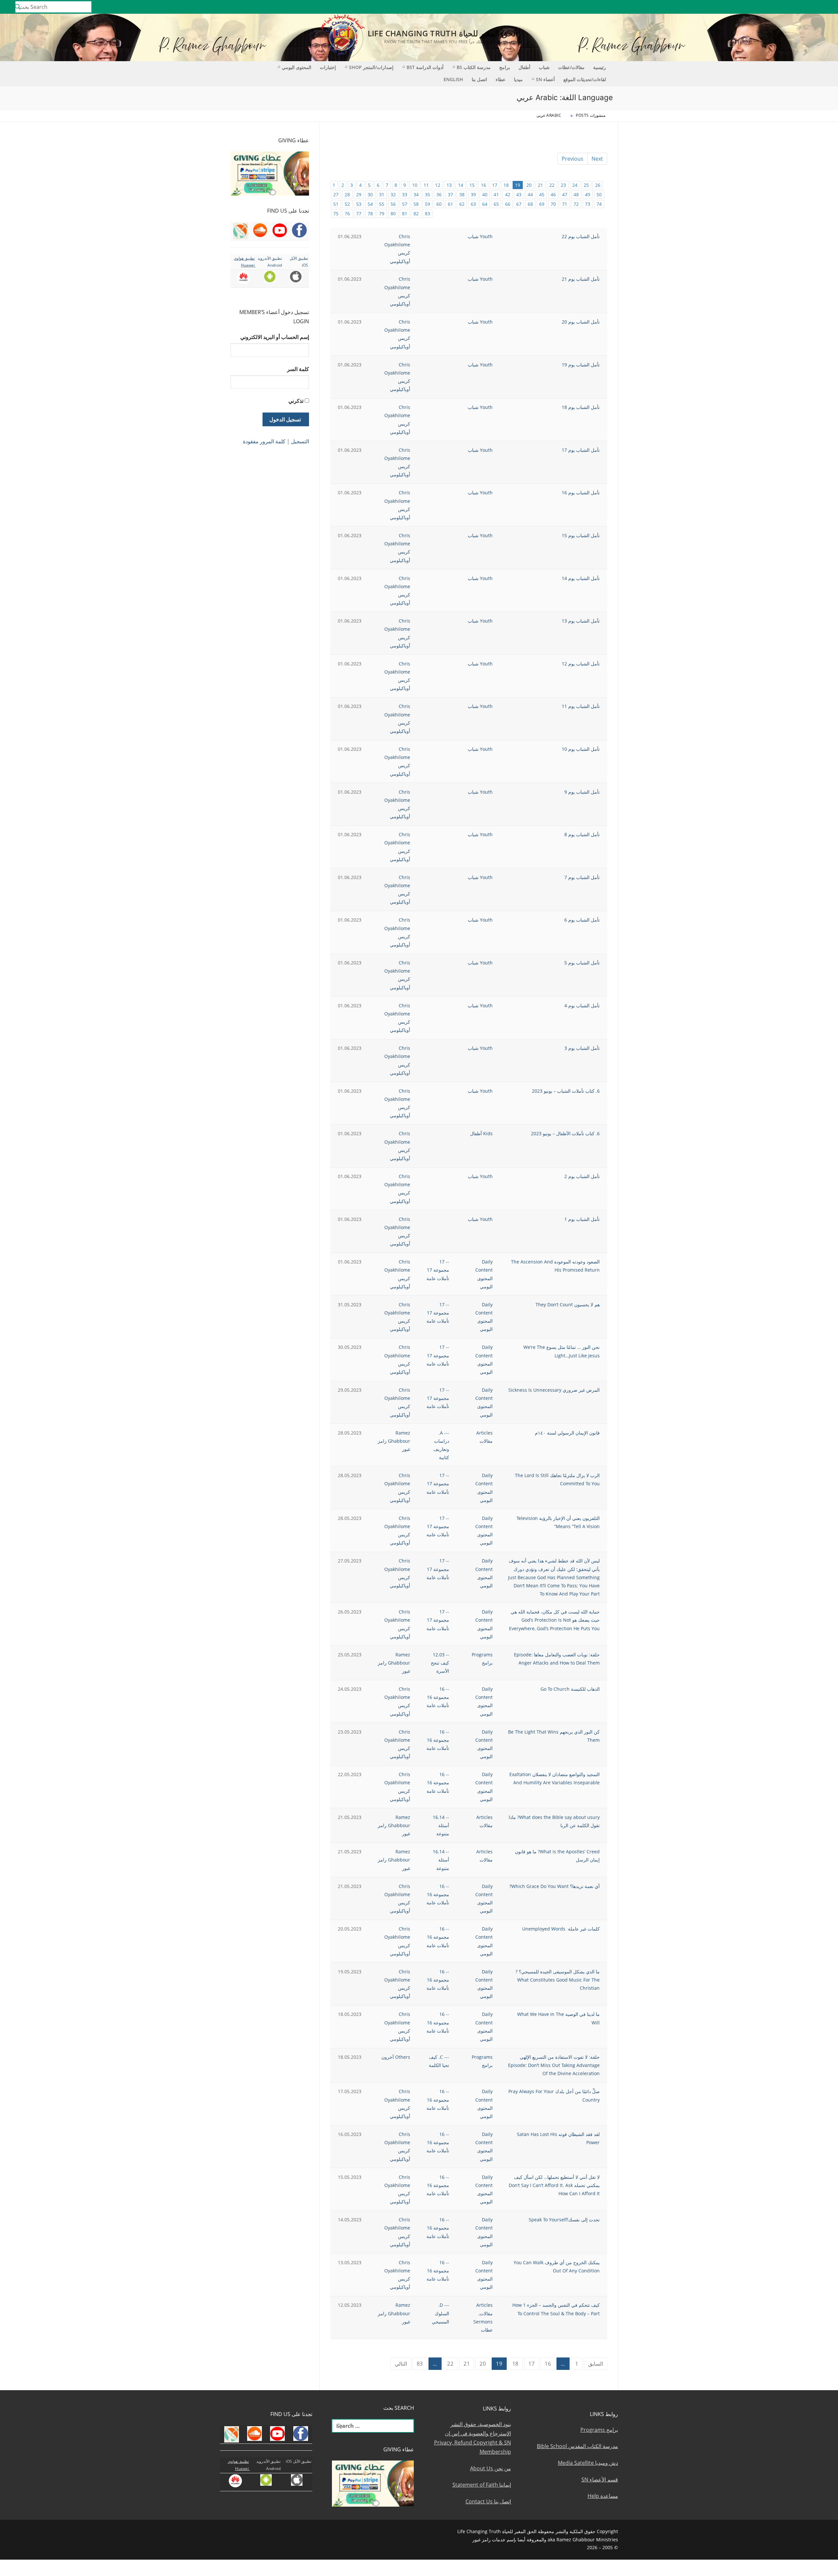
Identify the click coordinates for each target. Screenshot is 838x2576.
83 (428, 213)
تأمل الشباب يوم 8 (582, 834)
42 (508, 194)
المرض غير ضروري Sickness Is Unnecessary (554, 1390)
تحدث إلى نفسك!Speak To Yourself (564, 2220)
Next (597, 159)
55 (382, 204)
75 (336, 213)
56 (393, 204)
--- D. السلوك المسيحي (440, 2313)
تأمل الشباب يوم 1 (582, 1219)
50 (599, 194)
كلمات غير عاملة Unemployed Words (561, 1929)
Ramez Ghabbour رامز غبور (394, 1441)
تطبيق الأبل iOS (299, 2461)
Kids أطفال (481, 1133)
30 (370, 194)
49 (588, 194)
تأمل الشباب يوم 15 (581, 535)
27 (336, 194)
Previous (573, 159)
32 (393, 194)
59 (428, 204)
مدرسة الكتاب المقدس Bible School (577, 2446)
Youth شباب (480, 236)
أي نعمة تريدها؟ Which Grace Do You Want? (555, 1886)
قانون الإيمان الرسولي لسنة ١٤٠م (567, 1433)
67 (519, 204)
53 (359, 204)
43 (519, 194)
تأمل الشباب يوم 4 (582, 1006)
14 (461, 185)
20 (529, 185)
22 (552, 185)
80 (393, 213)
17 (495, 185)
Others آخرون (396, 2057)
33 (405, 194)
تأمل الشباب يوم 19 (581, 365)
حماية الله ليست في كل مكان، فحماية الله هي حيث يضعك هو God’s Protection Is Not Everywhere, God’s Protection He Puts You (554, 1620)
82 (416, 213)
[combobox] (53, 7)
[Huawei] (742, 7)
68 (530, 204)
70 (553, 204)
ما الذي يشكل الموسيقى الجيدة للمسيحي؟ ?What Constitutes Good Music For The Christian (558, 1980)
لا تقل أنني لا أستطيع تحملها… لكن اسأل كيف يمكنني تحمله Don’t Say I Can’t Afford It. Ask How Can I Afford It (554, 2185)
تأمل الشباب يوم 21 (581, 279)
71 (565, 204)
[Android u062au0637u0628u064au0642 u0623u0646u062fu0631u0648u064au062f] (760, 7)
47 (565, 194)
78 (370, 213)
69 (542, 204)
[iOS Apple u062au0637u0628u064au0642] (750, 7)
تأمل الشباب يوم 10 (581, 749)
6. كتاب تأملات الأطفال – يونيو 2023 (565, 1133)
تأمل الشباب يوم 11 (581, 706)
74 (599, 204)
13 (449, 185)
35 (428, 194)
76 (347, 213)
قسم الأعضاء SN (600, 2479)
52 (347, 204)
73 (588, 204)
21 (540, 185)
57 (405, 204)
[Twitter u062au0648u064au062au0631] (799, 7)
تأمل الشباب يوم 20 (581, 322)
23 (563, 185)
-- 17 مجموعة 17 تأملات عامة (438, 1270)
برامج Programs (599, 2430)
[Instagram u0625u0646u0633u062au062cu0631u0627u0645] (789, 7)
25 (586, 185)
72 (576, 204)
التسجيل (300, 441)
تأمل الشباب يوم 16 (581, 493)
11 (426, 185)
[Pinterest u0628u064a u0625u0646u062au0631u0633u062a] (769, 7)
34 (416, 194)
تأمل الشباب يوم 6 (582, 920)
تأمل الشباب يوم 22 (581, 236)
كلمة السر (298, 369)
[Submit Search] (18, 7)
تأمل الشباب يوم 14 (581, 578)
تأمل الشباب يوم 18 (581, 407)
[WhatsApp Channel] (779, 7)
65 (496, 204)
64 (485, 204)
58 (416, 204)
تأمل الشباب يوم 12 (581, 664)
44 (530, 194)
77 (359, 213)
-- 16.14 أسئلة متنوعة (441, 1825)
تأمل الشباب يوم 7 (582, 877)
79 (382, 213)
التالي (401, 2364)
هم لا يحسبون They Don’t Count (568, 1305)
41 (496, 194)
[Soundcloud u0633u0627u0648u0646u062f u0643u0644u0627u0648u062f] (808, 7)
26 (598, 185)
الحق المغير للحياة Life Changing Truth (443, 33)
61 (450, 204)
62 (462, 204)
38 (462, 194)
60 (439, 204)
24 (575, 185)
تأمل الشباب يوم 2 (582, 1176)
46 (553, 194)
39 (473, 194)
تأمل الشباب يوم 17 (581, 450)
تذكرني (296, 401)
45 (542, 194)
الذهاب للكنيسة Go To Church (570, 1689)
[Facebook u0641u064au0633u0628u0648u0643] (826, 7)
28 (347, 194)
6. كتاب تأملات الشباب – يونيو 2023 (566, 1091)
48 (576, 194)
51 (336, 204)
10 (415, 185)
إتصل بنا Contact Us (488, 2501)
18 (506, 185)
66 (508, 204)
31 (382, 194)
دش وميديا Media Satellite (588, 2463)
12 (438, 185)
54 (370, 204)
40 (485, 194)
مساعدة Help (603, 2496)
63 (473, 204)
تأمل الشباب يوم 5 (582, 963)
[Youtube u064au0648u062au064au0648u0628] (818, 7)
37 (450, 194)
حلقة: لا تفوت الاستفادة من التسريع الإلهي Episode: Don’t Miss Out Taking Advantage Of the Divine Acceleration (554, 2065)
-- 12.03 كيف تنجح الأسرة (440, 1663)
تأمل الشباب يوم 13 (581, 621)
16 (483, 185)
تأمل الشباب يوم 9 (582, 792)
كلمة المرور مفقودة (264, 441)
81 (405, 213)
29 (359, 194)
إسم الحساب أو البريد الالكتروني (275, 337)
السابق (596, 2364)
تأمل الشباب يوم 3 (582, 1048)
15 (472, 185)
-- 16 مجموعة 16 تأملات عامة (438, 1697)
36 (439, 194)
